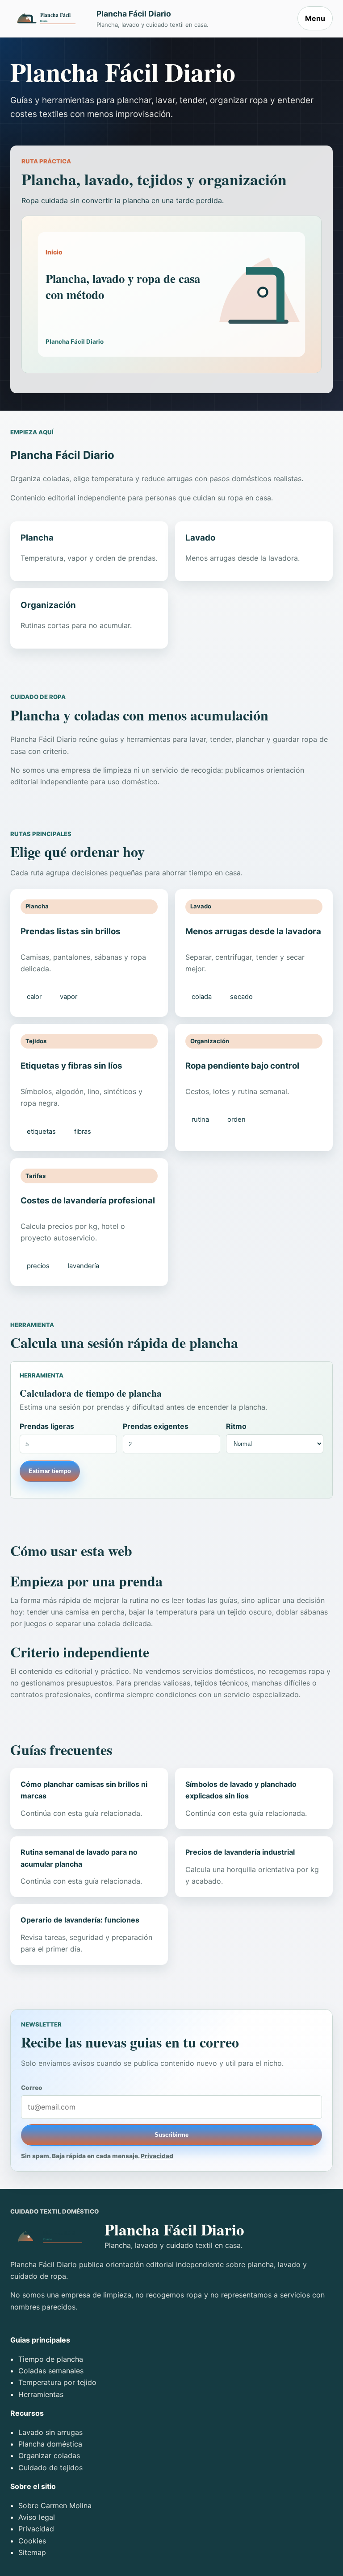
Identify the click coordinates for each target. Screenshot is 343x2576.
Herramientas (41, 2394)
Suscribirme (171, 2135)
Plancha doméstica (50, 2444)
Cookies (32, 2541)
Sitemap (32, 2552)
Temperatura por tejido (57, 2382)
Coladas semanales (51, 2371)
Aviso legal (37, 2517)
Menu (315, 18)
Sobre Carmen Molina (55, 2505)
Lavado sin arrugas (50, 2432)
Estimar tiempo (50, 1471)
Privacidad (157, 2156)
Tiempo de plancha (51, 2359)
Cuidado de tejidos (50, 2468)
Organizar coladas (49, 2455)
